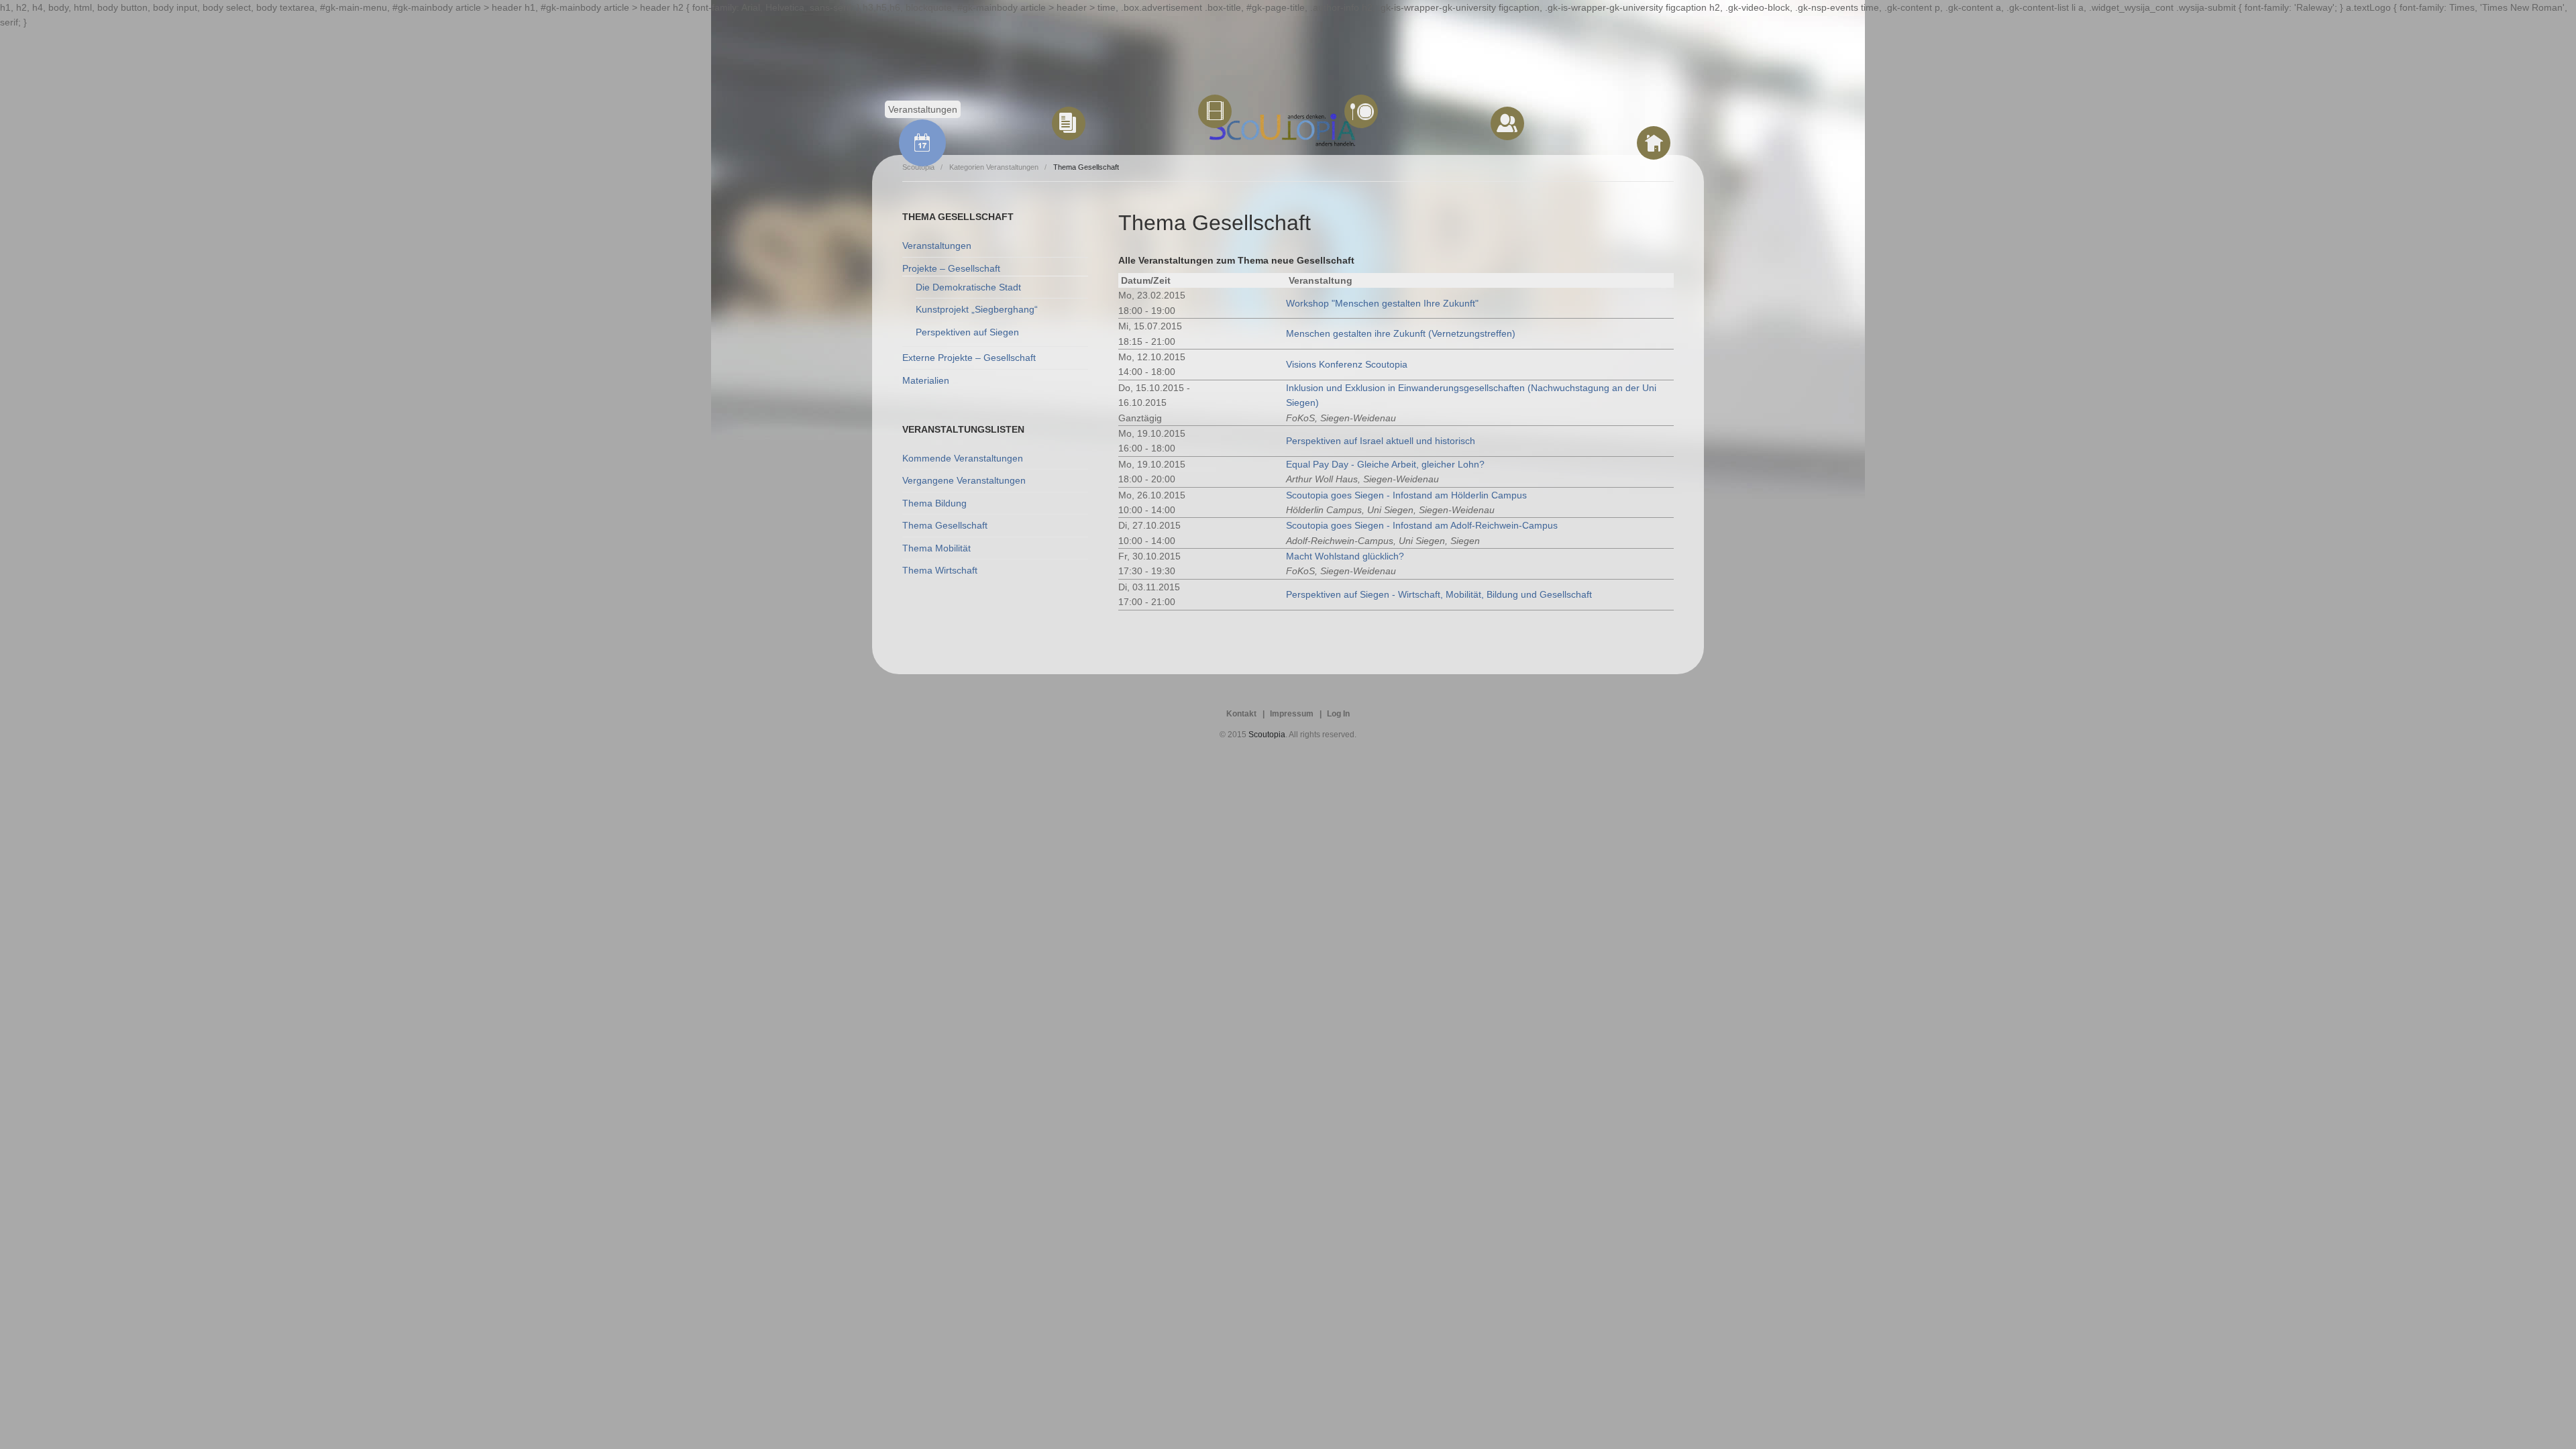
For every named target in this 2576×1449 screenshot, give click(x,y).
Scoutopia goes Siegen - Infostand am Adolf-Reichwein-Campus (1422, 525)
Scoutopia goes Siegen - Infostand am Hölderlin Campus (1406, 495)
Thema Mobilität (936, 548)
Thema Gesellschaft (945, 525)
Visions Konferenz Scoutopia (1347, 364)
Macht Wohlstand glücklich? (1345, 556)
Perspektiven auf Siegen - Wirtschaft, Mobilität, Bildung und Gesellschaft (1439, 594)
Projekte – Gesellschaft (951, 268)
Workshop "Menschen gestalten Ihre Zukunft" (1382, 303)
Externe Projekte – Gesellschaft (969, 358)
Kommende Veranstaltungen (963, 458)
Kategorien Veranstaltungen (994, 167)
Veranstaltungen (937, 246)
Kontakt (1241, 714)
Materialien (926, 380)
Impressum (1292, 714)
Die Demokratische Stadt (968, 287)
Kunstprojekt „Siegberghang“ (977, 309)
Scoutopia (1267, 735)
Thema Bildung (934, 503)
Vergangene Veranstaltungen (964, 480)
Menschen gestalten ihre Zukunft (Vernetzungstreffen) (1401, 333)
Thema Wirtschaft (940, 570)
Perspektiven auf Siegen (967, 332)
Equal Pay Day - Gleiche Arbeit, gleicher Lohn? (1385, 464)
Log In (1338, 714)
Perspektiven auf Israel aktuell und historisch (1381, 441)
